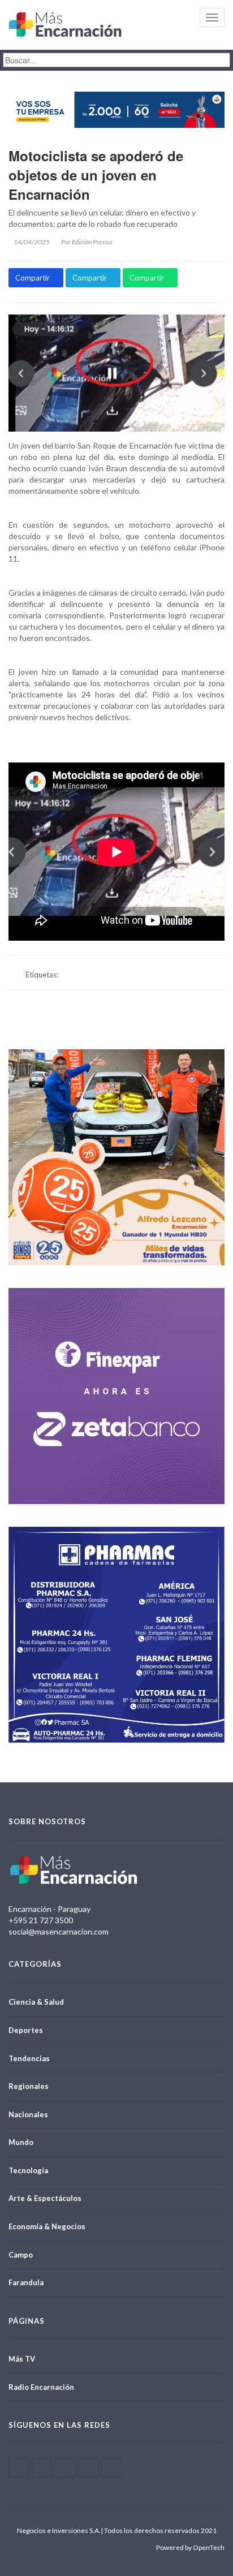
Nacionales (28, 2114)
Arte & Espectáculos (45, 2198)
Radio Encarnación (41, 2387)
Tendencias (29, 2058)
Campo (21, 2255)
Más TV (22, 2359)
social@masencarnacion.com (59, 1931)
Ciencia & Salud (36, 2002)
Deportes (26, 2030)
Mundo (21, 2142)
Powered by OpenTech (190, 2547)
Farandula (26, 2282)
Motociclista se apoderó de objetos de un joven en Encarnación (96, 175)
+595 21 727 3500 (41, 1920)
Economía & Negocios (47, 2226)
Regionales (29, 2086)
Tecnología (28, 2170)
